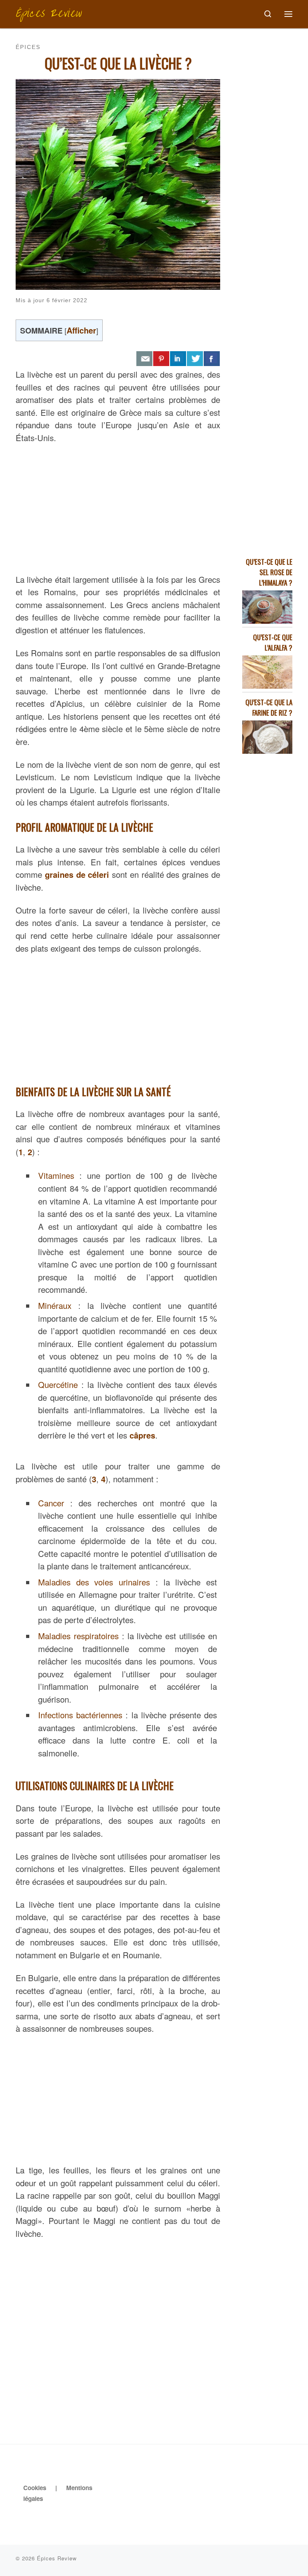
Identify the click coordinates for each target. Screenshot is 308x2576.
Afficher (81, 330)
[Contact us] (144, 359)
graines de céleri (77, 874)
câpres (142, 1435)
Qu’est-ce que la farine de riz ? (269, 707)
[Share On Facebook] (212, 359)
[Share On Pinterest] (161, 359)
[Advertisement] (118, 507)
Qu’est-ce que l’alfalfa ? (273, 642)
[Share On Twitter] (195, 359)
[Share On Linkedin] (178, 359)
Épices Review (57, 2558)
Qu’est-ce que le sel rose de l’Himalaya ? (269, 572)
